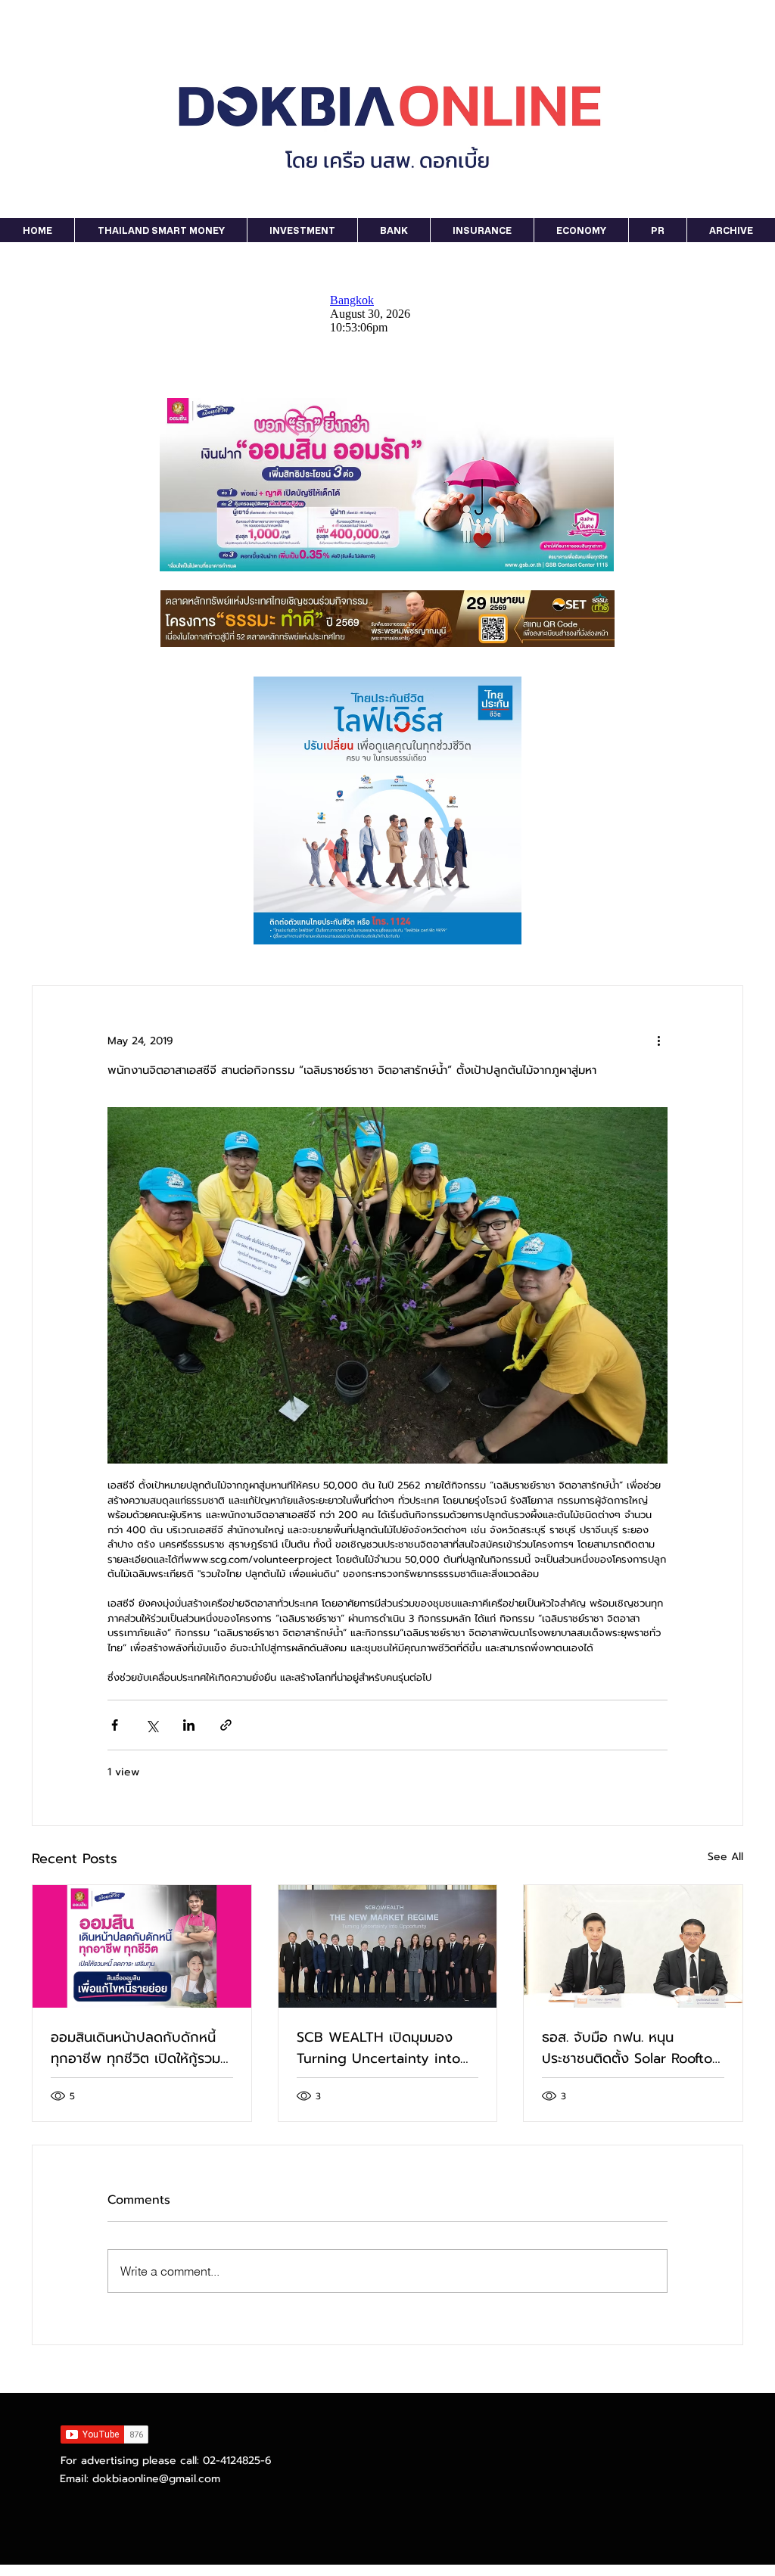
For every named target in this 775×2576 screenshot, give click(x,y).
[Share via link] (226, 1725)
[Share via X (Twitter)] (152, 1725)
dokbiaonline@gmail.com (156, 2479)
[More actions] (658, 1041)
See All (725, 1857)
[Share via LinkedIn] (189, 1725)
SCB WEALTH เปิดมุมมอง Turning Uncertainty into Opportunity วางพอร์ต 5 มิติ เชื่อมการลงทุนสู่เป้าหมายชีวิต (386, 2048)
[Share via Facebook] (115, 1725)
